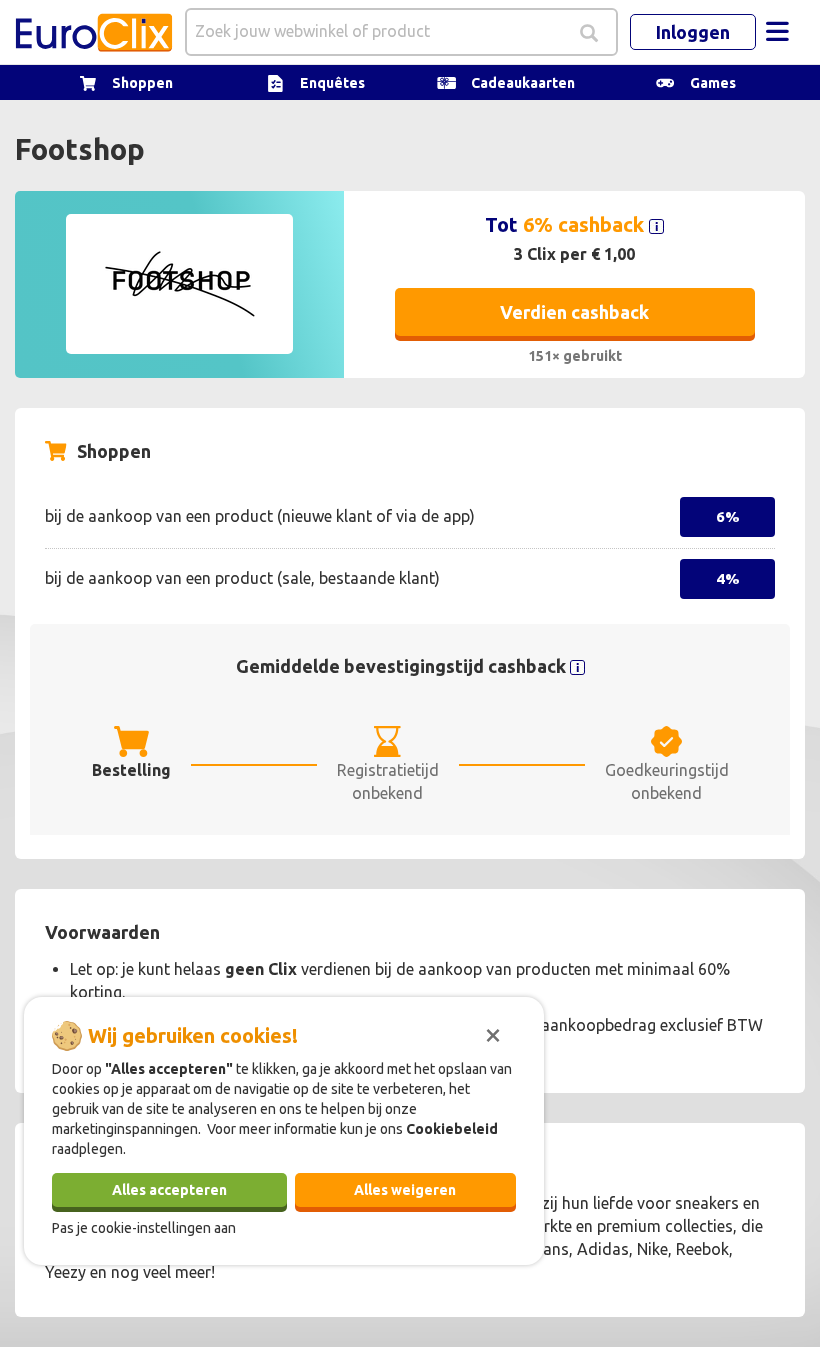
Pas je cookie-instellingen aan (144, 1228)
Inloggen (693, 32)
